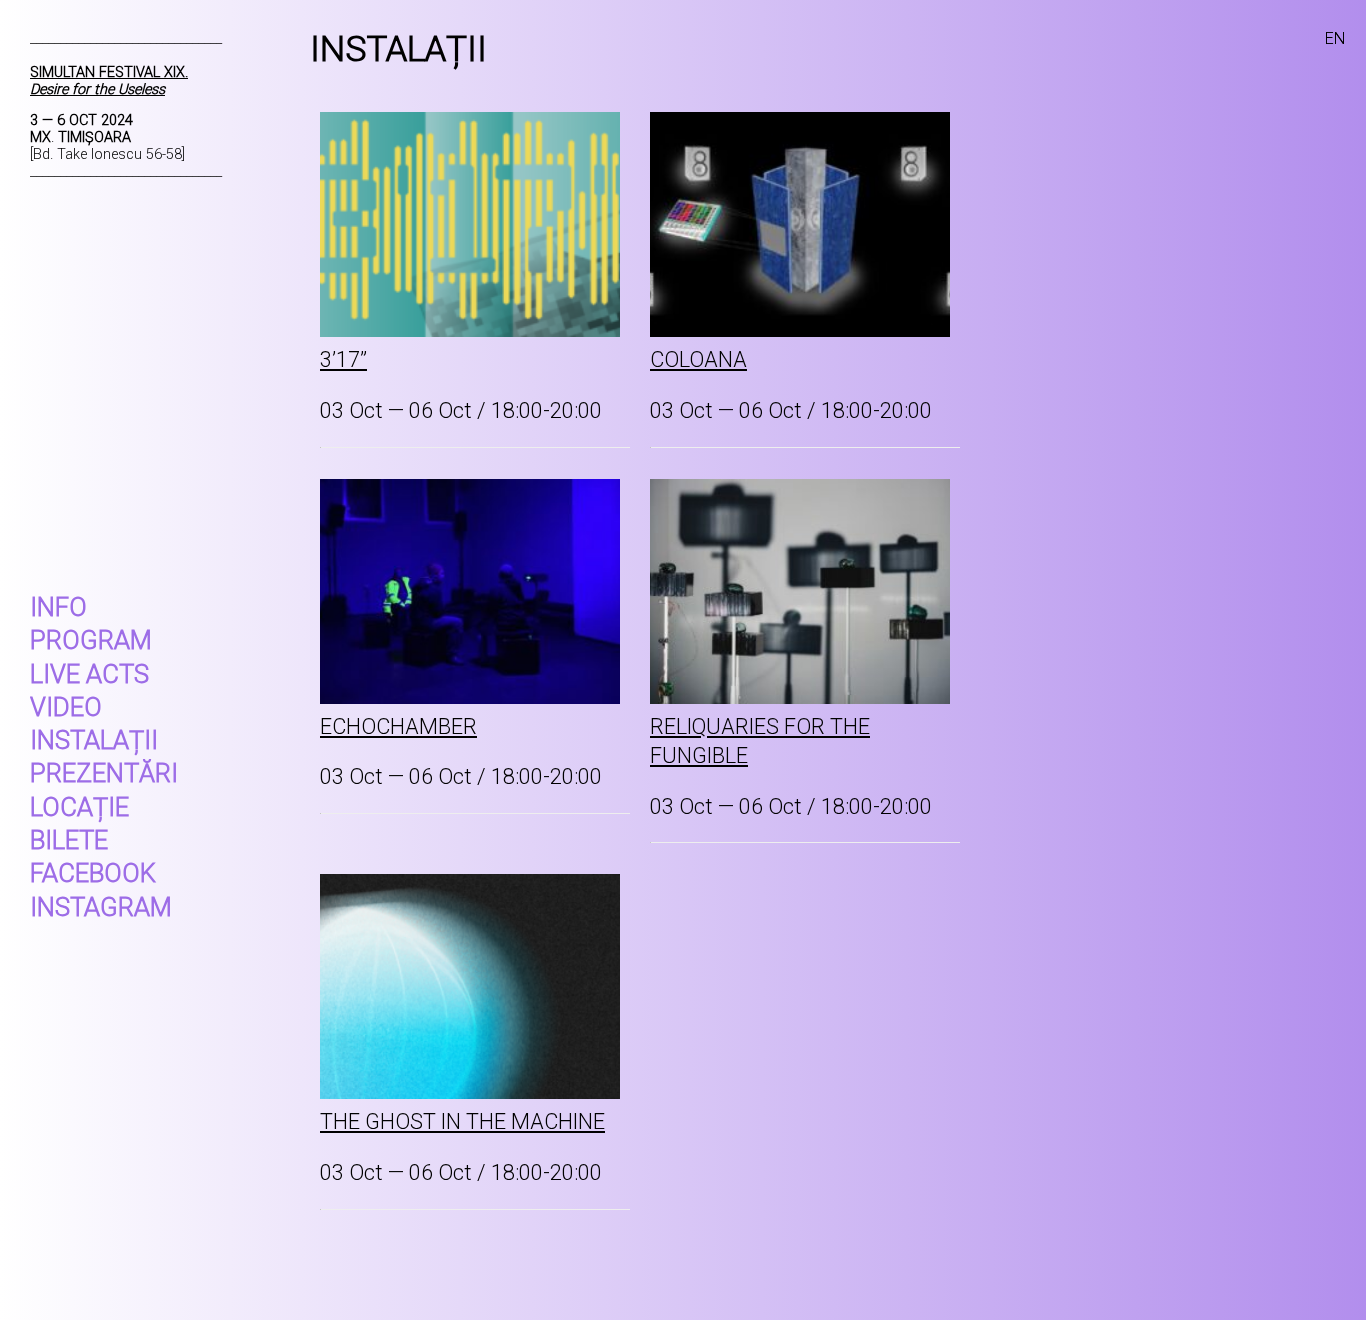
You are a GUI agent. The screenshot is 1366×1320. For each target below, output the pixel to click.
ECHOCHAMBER (398, 726)
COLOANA (698, 359)
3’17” (343, 359)
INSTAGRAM (101, 907)
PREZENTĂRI (104, 773)
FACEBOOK (93, 873)
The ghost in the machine (462, 1121)
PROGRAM (91, 640)
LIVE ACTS (89, 674)
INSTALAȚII (94, 740)
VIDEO (66, 707)
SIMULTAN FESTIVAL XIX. (109, 81)
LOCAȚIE (79, 807)
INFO (58, 607)
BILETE (69, 840)
